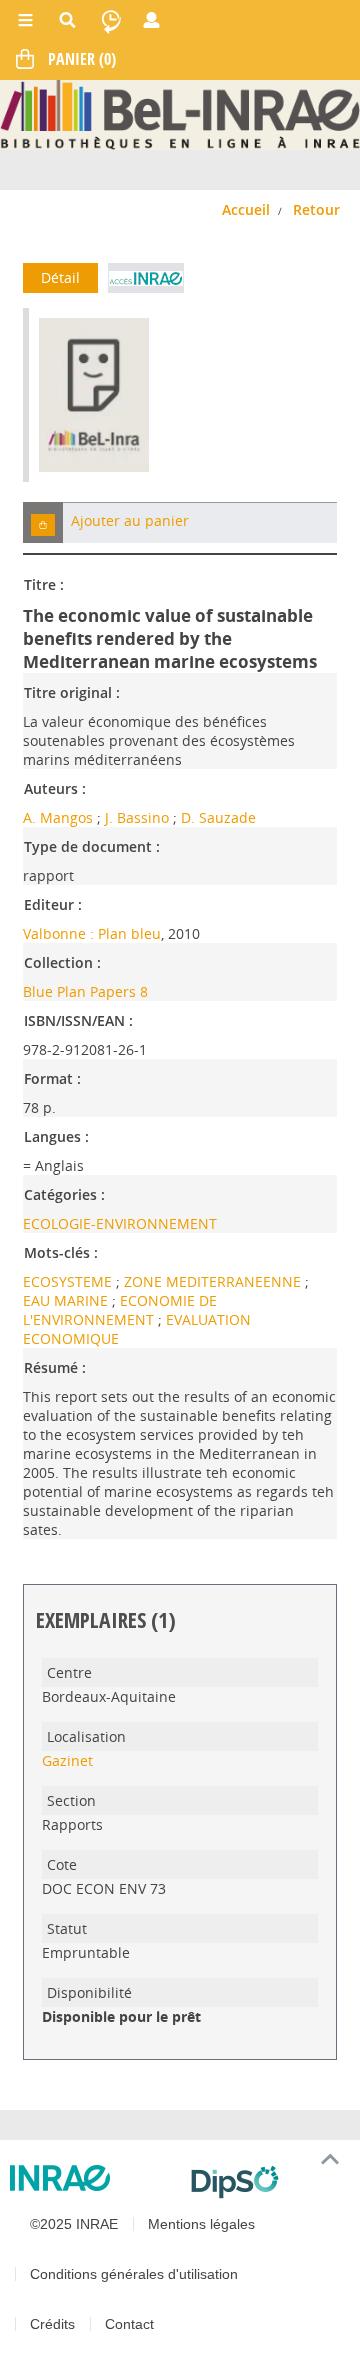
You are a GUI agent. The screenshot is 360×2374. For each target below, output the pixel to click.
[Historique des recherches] (111, 20)
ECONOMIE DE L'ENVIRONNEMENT (120, 1310)
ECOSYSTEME (69, 1281)
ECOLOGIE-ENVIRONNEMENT (120, 1223)
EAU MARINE (67, 1300)
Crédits (52, 2324)
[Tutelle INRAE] (92, 2178)
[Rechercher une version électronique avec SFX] (145, 278)
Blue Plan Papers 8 (85, 991)
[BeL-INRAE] (180, 113)
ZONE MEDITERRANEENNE (214, 1281)
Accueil (246, 209)
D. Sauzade (218, 817)
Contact (129, 2324)
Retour (316, 209)
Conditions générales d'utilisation (134, 2274)
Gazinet (67, 1760)
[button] (43, 522)
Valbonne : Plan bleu (92, 933)
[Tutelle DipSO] (267, 2182)
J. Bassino (137, 817)
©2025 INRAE (74, 2224)
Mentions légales (201, 2224)
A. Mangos (58, 817)
